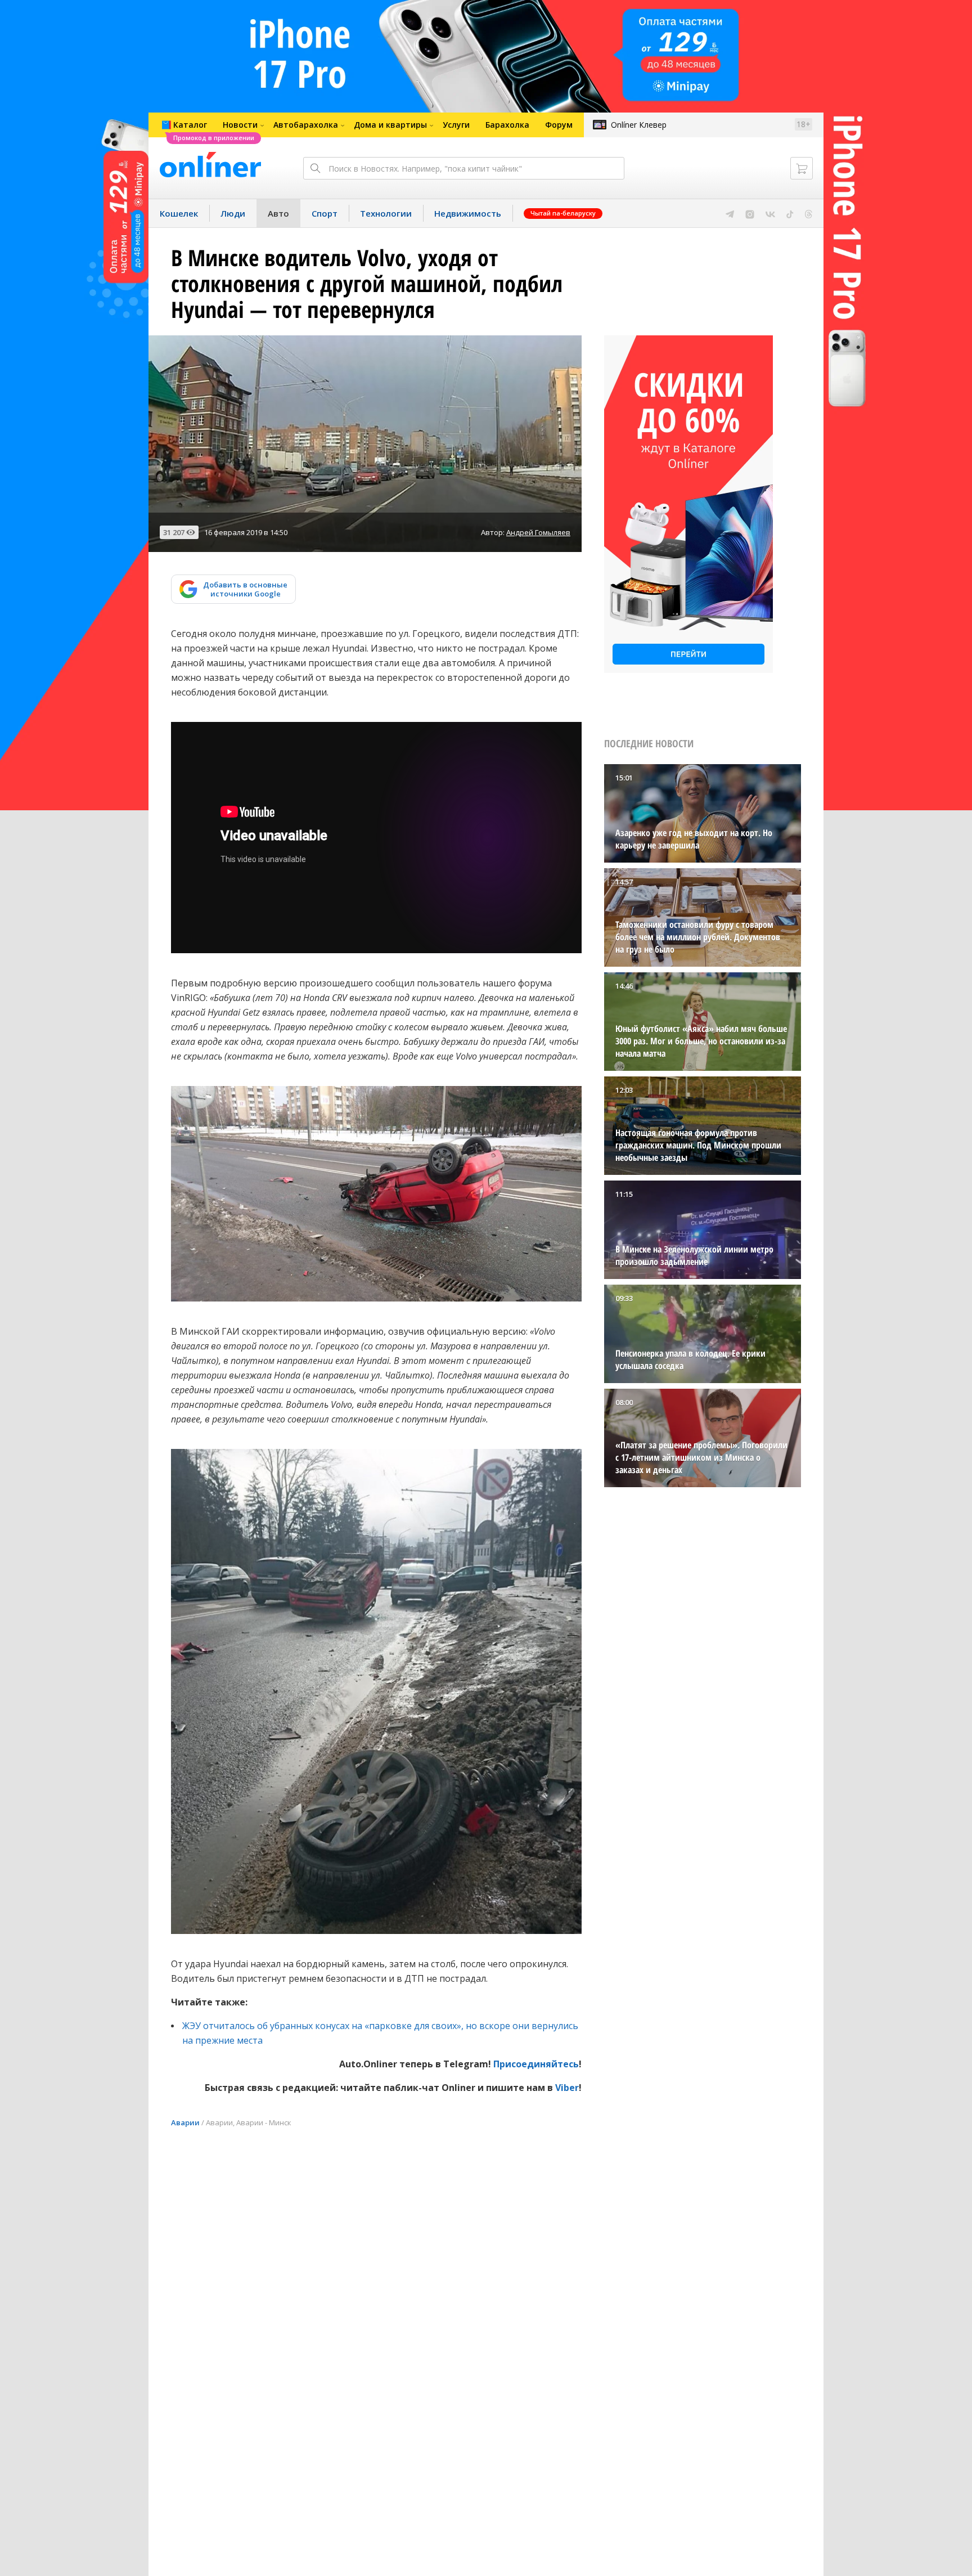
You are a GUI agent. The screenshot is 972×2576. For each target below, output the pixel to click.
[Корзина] (802, 168)
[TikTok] (790, 213)
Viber (567, 2088)
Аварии (185, 2122)
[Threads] (809, 213)
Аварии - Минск (264, 2122)
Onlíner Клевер (639, 125)
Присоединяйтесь (536, 2064)
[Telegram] (730, 213)
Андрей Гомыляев (538, 532)
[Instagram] (750, 213)
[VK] (770, 213)
